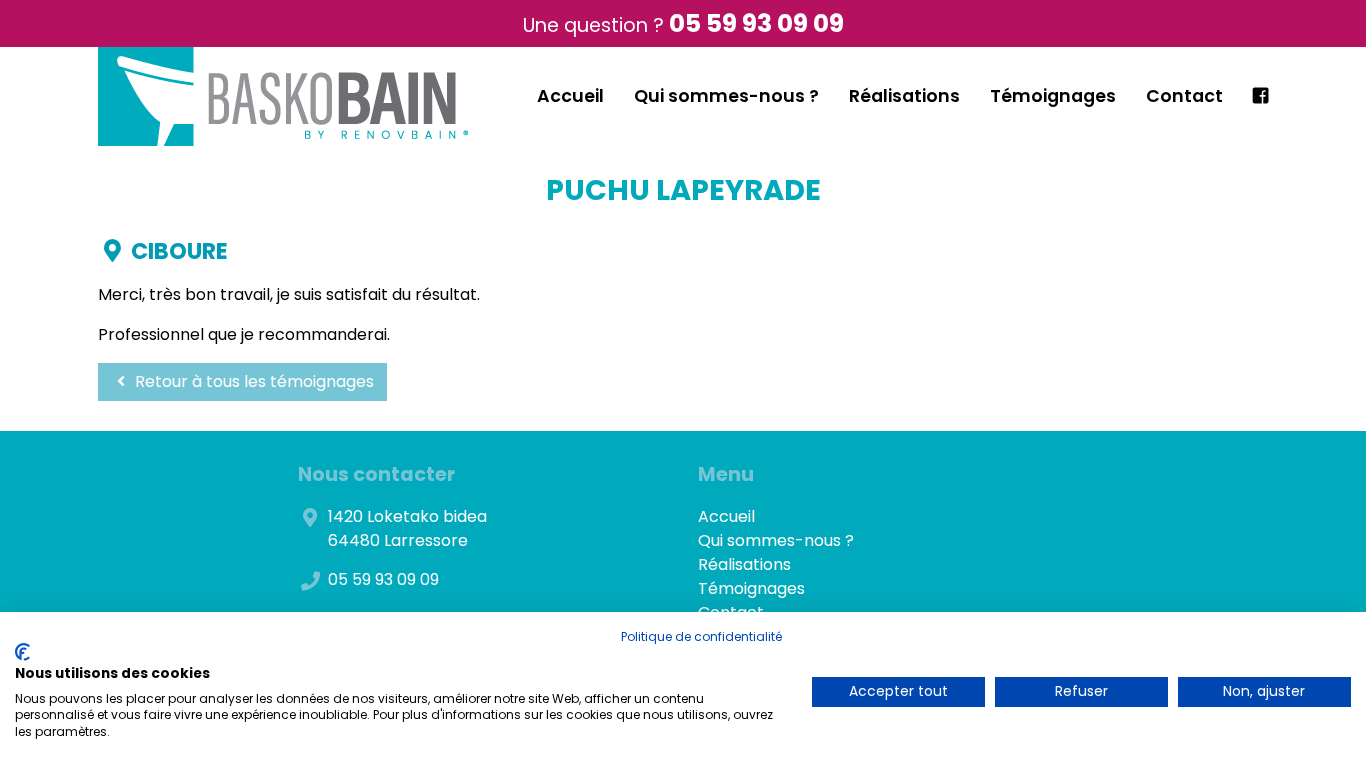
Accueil (570, 96)
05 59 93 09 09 (756, 23)
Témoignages (1053, 96)
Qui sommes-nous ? (726, 96)
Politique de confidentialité (701, 636)
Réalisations (904, 96)
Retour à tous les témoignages (252, 381)
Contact (1184, 96)
